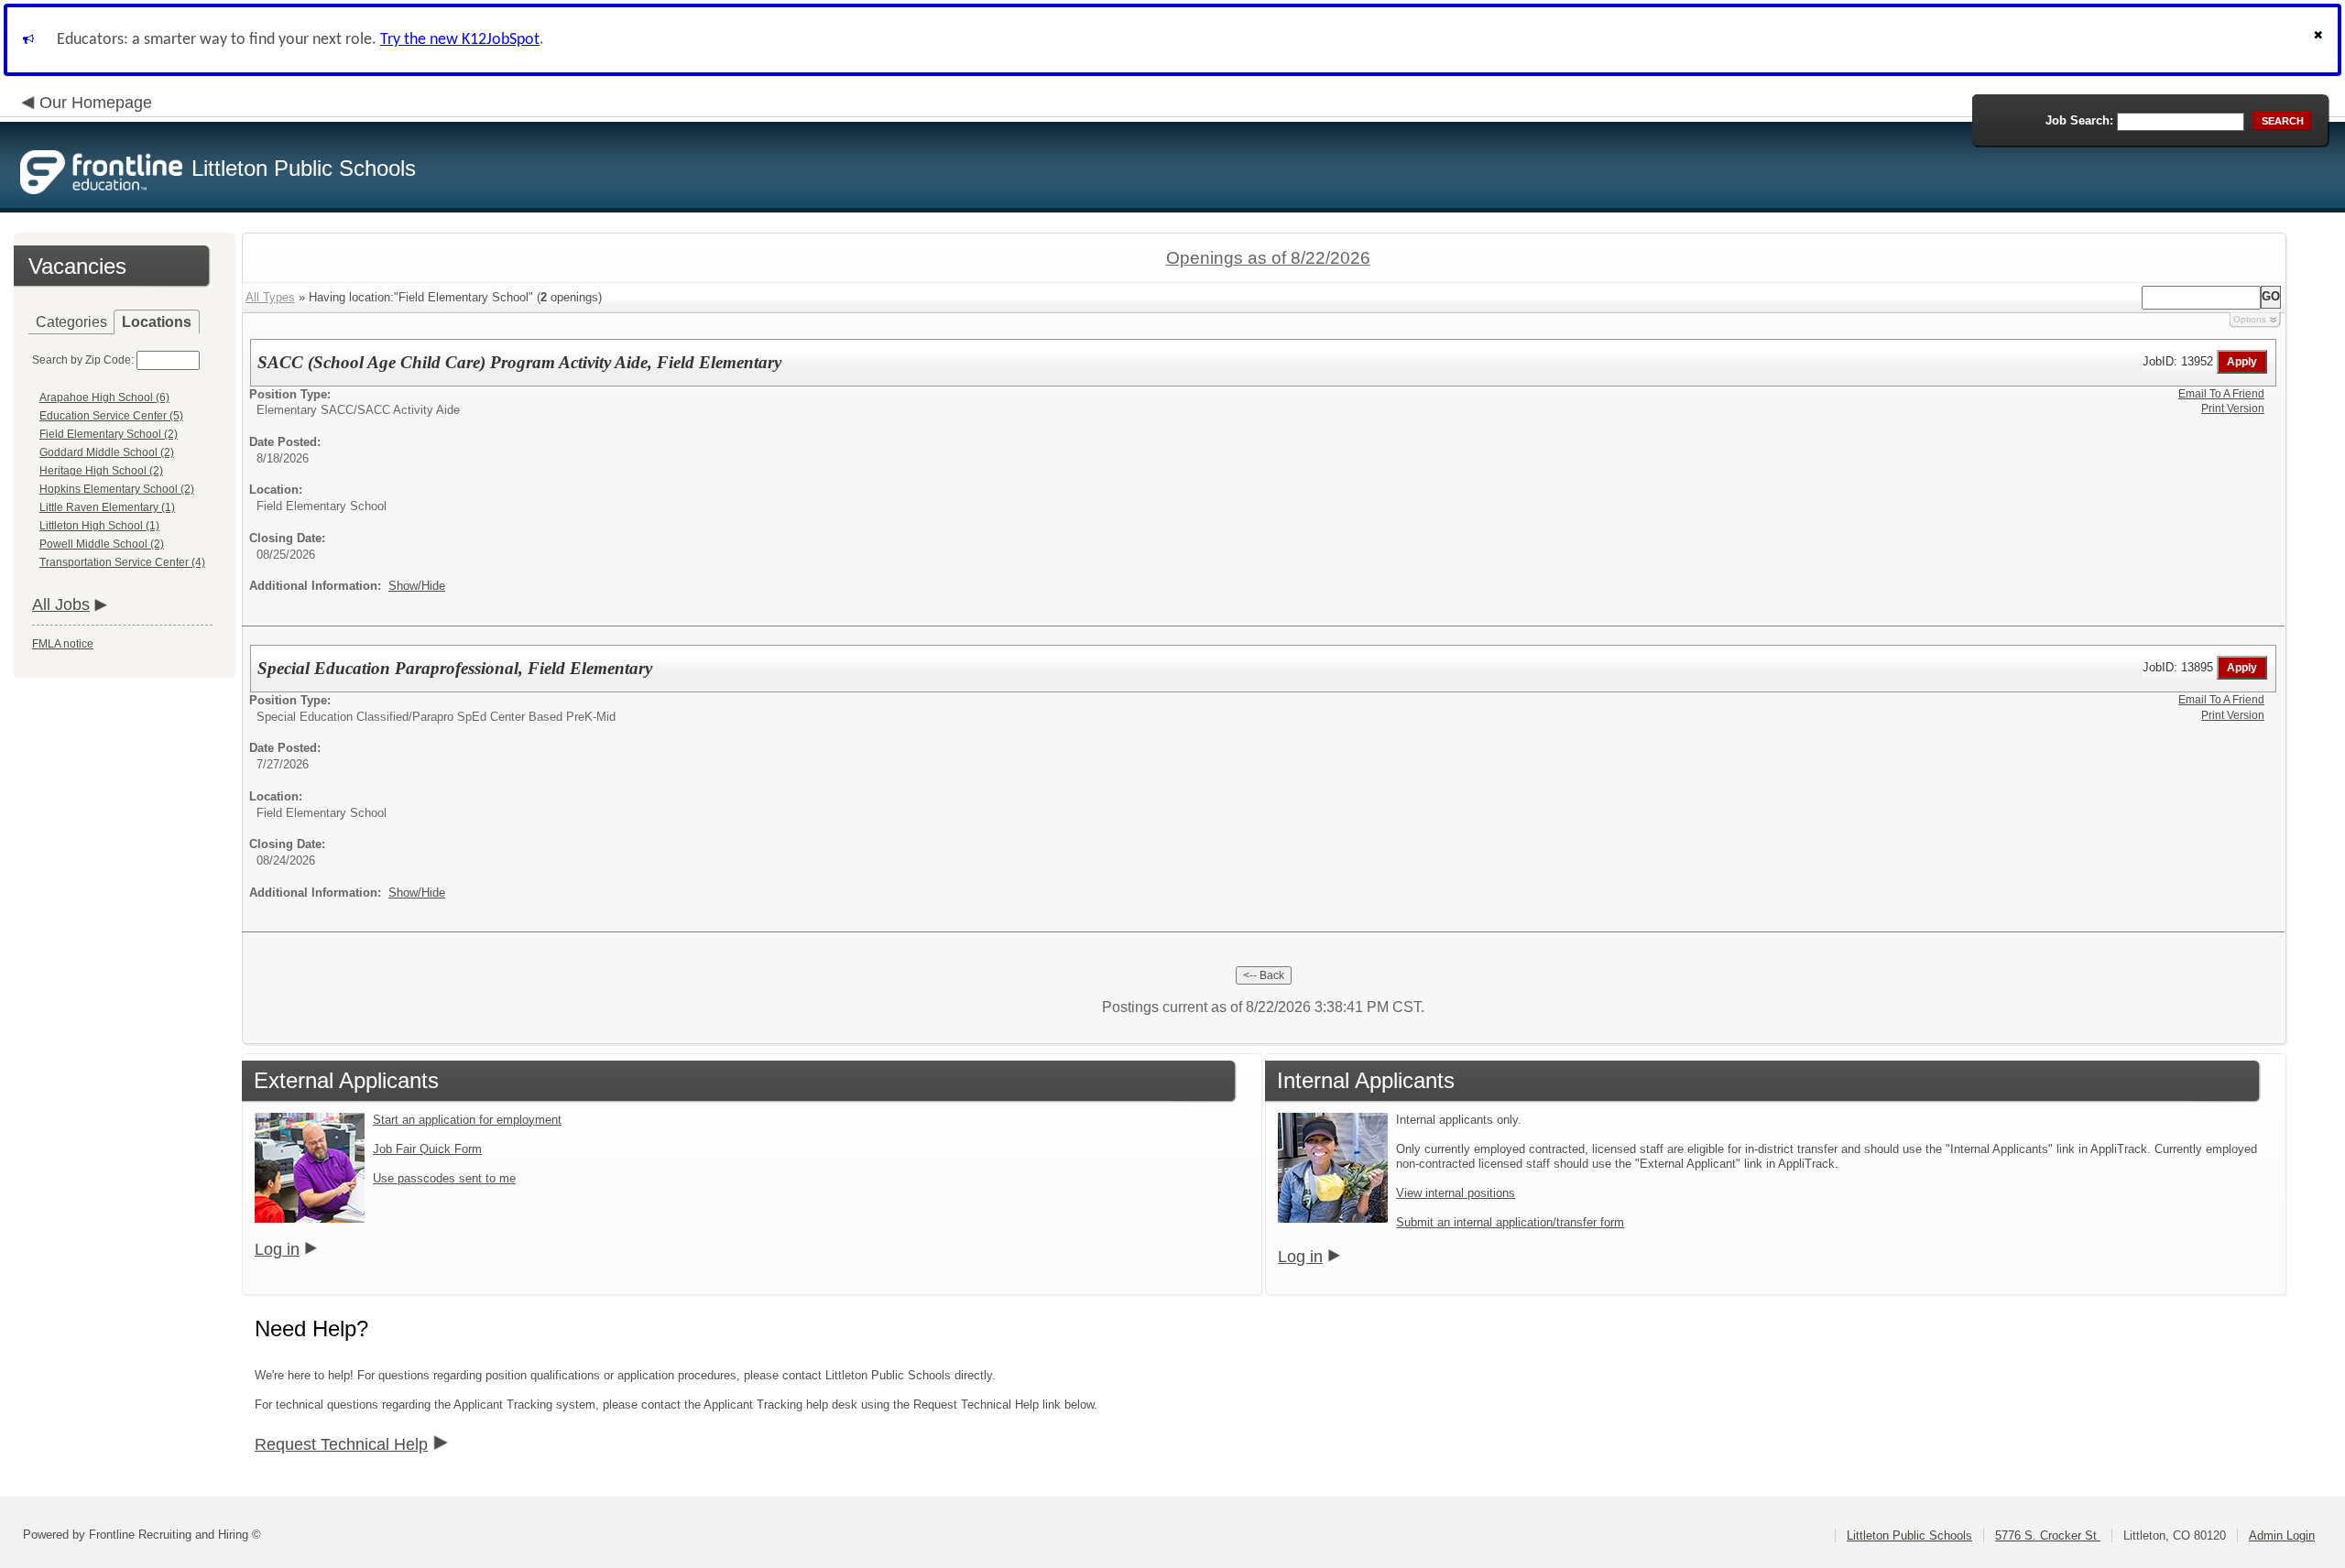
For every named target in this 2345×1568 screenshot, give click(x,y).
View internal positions (1456, 1193)
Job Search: (2079, 120)
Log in (277, 1249)
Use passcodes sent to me (444, 1178)
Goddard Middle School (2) (107, 452)
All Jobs (61, 604)
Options (2250, 319)
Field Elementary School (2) (109, 434)
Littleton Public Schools (1909, 1535)
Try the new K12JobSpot (460, 40)
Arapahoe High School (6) (104, 397)
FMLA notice (63, 644)
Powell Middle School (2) (102, 544)
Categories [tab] (71, 322)
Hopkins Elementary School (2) (117, 489)
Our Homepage (96, 103)
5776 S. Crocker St (2048, 1535)
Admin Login (2282, 1535)
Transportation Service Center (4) (122, 562)
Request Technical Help (341, 1444)
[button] (2320, 40)
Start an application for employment (467, 1120)
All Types (270, 297)
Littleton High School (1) (99, 526)
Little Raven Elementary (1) (107, 507)
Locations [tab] (157, 322)
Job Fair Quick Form (427, 1149)
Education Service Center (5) (111, 416)
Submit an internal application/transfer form (1510, 1222)
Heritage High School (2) (101, 471)
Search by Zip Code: (83, 360)
